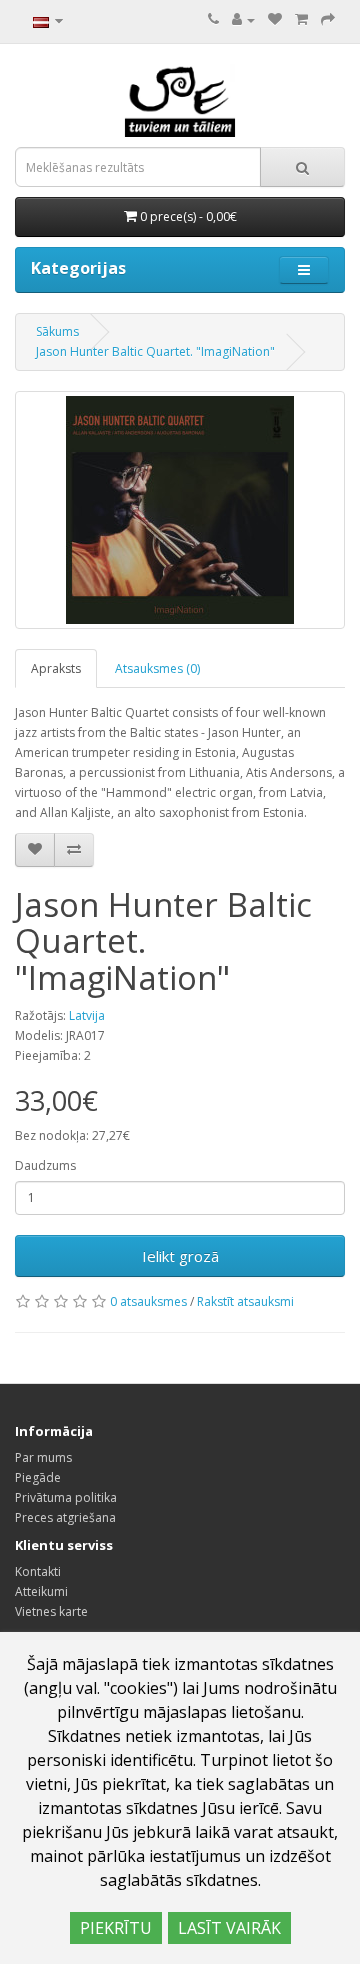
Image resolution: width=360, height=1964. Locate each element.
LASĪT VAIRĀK (229, 1928)
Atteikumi (41, 1591)
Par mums (43, 1457)
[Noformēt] (328, 19)
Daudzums (45, 1165)
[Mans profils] (243, 19)
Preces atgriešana (65, 1517)
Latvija (87, 1015)
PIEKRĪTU (116, 1928)
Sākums (57, 331)
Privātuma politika (66, 1497)
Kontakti (38, 1571)
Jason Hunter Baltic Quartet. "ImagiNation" (155, 351)
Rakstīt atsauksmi (245, 1301)
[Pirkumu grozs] (301, 19)
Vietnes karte (51, 1611)
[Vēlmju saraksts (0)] (275, 19)
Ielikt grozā (180, 1256)
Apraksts (56, 668)
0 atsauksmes (148, 1301)
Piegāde (38, 1477)
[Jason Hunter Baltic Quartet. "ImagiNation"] (180, 510)
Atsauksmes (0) (157, 668)
